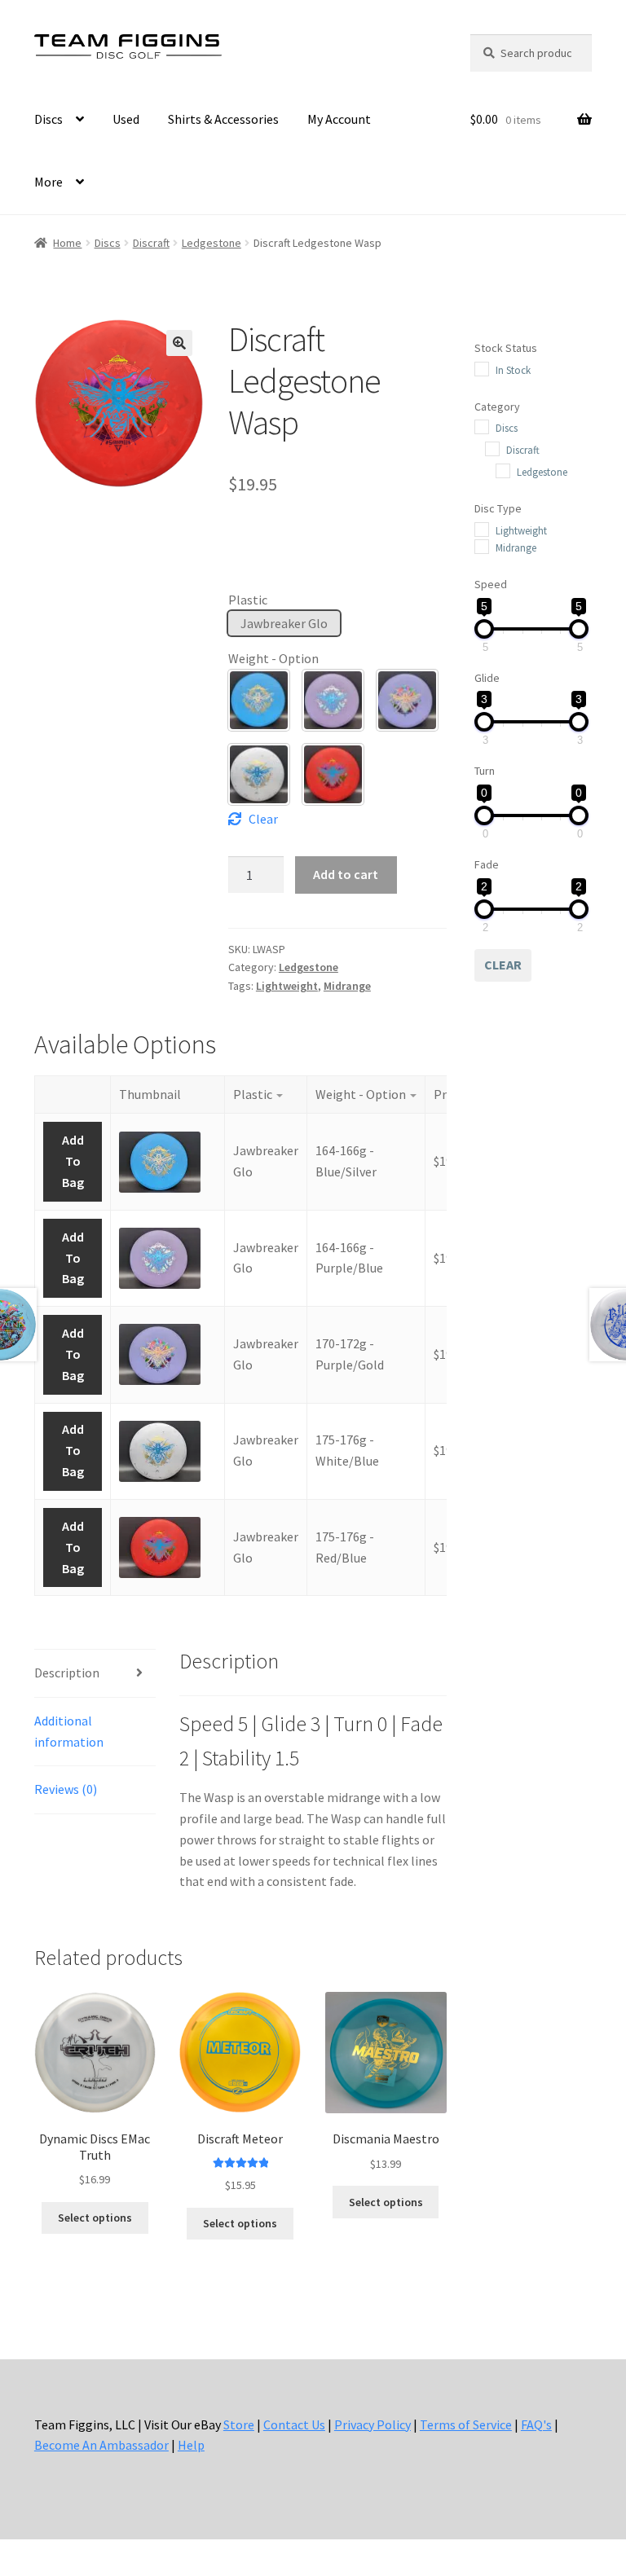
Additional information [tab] (69, 1731)
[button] (179, 343)
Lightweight (287, 986)
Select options (95, 2218)
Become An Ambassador (101, 2445)
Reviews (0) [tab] (66, 1789)
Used (126, 119)
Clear (263, 819)
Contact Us (294, 2424)
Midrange (347, 986)
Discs (48, 119)
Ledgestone (212, 243)
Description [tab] (67, 1673)
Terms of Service (466, 2424)
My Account (339, 119)
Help (191, 2445)
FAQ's (536, 2424)
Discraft (151, 243)
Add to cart (346, 874)
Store (239, 2424)
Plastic (248, 600)
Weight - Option (273, 658)
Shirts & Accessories (223, 119)
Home (67, 243)
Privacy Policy (373, 2424)
